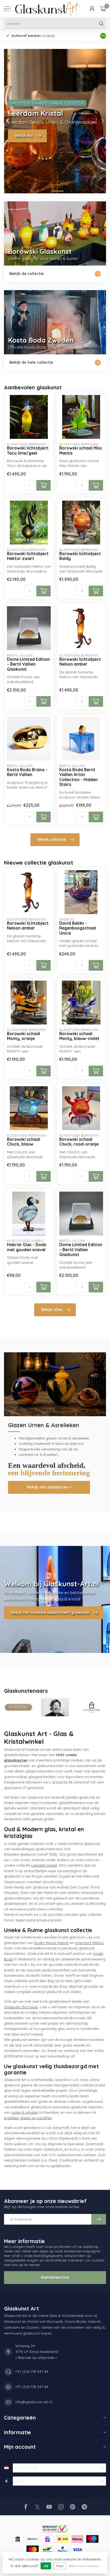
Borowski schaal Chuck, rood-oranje (79, 1142)
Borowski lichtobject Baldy (80, 556)
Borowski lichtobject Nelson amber (80, 662)
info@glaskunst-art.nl (34, 2402)
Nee (60, 2566)
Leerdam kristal (44, 1865)
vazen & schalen (25, 2112)
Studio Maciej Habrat (51, 1943)
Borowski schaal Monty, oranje (23, 1036)
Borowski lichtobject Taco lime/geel (28, 451)
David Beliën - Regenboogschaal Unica (78, 928)
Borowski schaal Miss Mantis (81, 451)
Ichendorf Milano (89, 1943)
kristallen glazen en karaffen (28, 2118)
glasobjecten (16, 1760)
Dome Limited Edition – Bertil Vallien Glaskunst (28, 664)
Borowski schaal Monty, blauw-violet (79, 1036)
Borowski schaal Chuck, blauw (23, 1142)
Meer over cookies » (84, 2566)
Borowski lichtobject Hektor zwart (28, 556)
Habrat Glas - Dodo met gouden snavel (27, 1247)
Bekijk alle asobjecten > (49, 1487)
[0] (103, 9)
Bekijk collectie (52, 839)
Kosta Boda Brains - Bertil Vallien (27, 772)
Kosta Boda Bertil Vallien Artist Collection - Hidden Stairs (78, 777)
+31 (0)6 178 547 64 (32, 2371)
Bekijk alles (52, 1310)
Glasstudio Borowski (21, 2007)
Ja (46, 2566)
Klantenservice (55, 2277)
